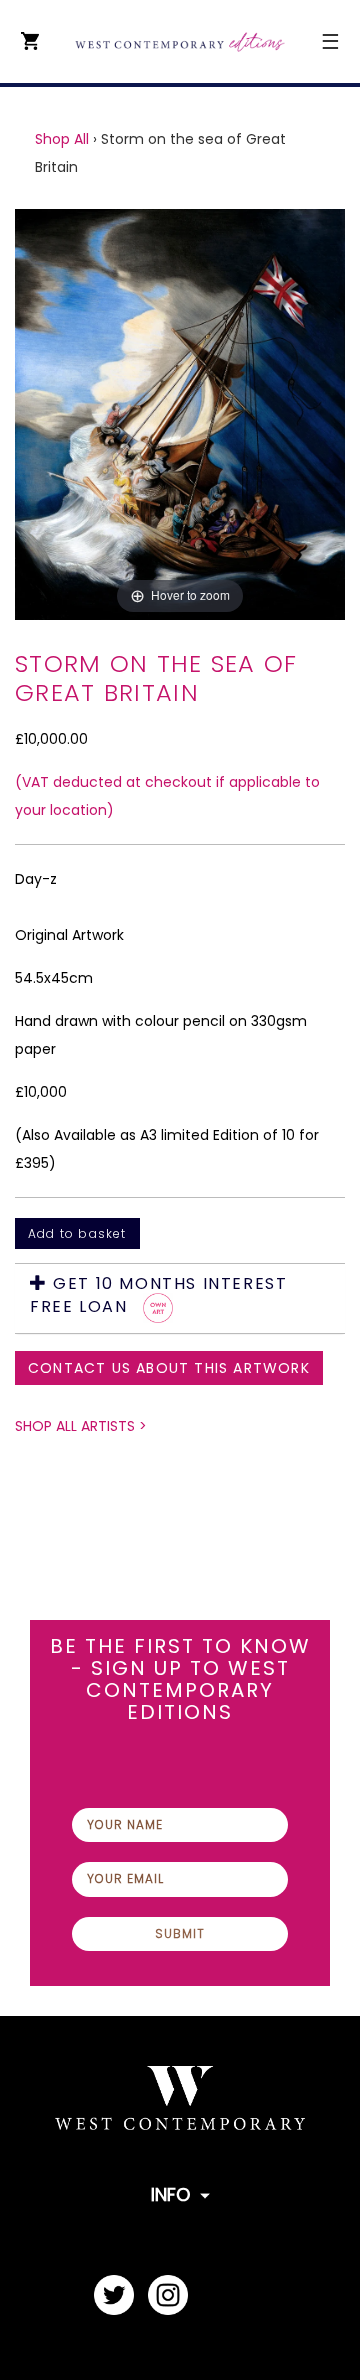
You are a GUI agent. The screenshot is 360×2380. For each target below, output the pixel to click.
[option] (180, 414)
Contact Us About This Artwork (169, 1368)
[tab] (180, 1298)
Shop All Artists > (81, 1426)
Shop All (62, 139)
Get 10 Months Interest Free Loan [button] (158, 1296)
